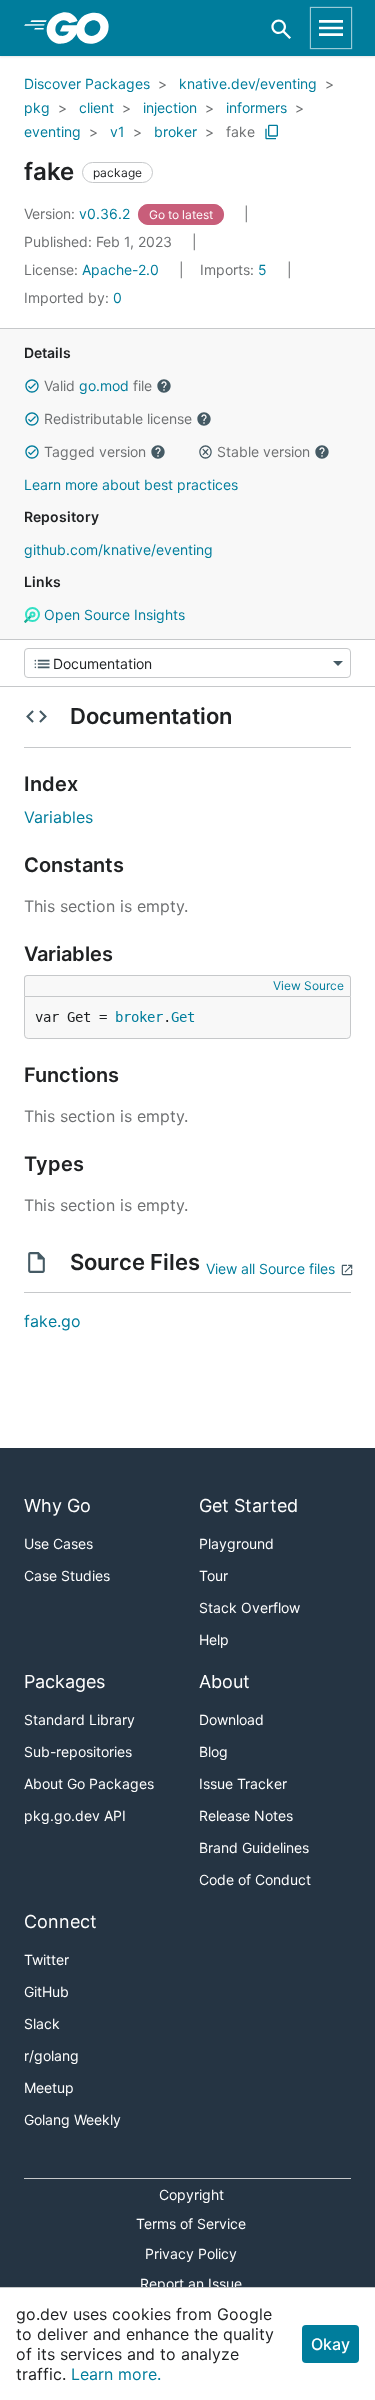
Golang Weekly (72, 2119)
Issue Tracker (243, 1783)
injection (170, 107)
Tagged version (95, 451)
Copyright (191, 2194)
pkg (37, 107)
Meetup (49, 2087)
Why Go (57, 1505)
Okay (330, 2344)
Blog (213, 1751)
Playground (236, 1543)
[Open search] (281, 28)
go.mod (104, 385)
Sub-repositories (78, 1751)
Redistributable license (118, 418)
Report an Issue (191, 2283)
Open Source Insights (112, 614)
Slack (42, 2023)
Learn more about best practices (131, 484)
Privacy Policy (191, 2253)
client (96, 107)
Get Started (248, 1505)
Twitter (46, 1959)
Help (214, 1639)
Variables (58, 817)
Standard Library (79, 1719)
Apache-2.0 (120, 269)
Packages (64, 1681)
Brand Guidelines (254, 1847)
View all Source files (270, 1268)
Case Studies (67, 1575)
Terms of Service (191, 2223)
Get (183, 1017)
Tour (213, 1575)
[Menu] (187, 663)
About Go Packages (89, 1783)
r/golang (51, 2055)
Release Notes (246, 1815)
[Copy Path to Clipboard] (272, 132)
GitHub (46, 1991)
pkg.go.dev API (75, 1815)
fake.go (52, 1321)
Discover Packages (87, 83)
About (224, 1681)
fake (240, 131)
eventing (52, 131)
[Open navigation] (331, 28)
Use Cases (58, 1543)
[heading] (84, 28)
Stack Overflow (249, 1607)
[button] (32, 386)
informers (256, 107)
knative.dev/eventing (248, 83)
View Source (308, 985)
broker (175, 131)
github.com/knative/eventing (118, 549)
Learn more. (116, 2374)
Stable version (263, 451)
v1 (117, 131)
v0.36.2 (79, 213)
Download (231, 1719)
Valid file (98, 385)
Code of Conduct (255, 1879)
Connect (60, 1921)
